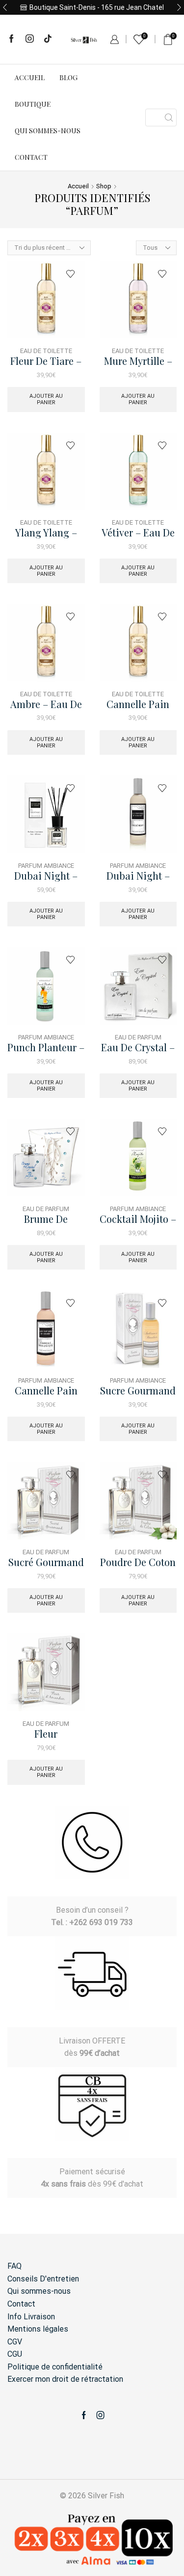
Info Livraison (31, 2317)
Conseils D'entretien (43, 2279)
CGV (15, 2342)
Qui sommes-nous (48, 131)
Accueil (30, 77)
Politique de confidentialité (55, 2367)
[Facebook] (12, 39)
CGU (15, 2354)
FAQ (14, 2266)
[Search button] (169, 118)
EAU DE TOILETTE (46, 351)
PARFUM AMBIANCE (46, 866)
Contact (31, 157)
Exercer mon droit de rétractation (65, 2379)
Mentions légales (38, 2329)
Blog (68, 77)
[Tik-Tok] (48, 39)
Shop (104, 186)
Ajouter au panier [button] (46, 399)
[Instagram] (30, 39)
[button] (5, 7)
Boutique (33, 104)
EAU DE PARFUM (138, 1037)
